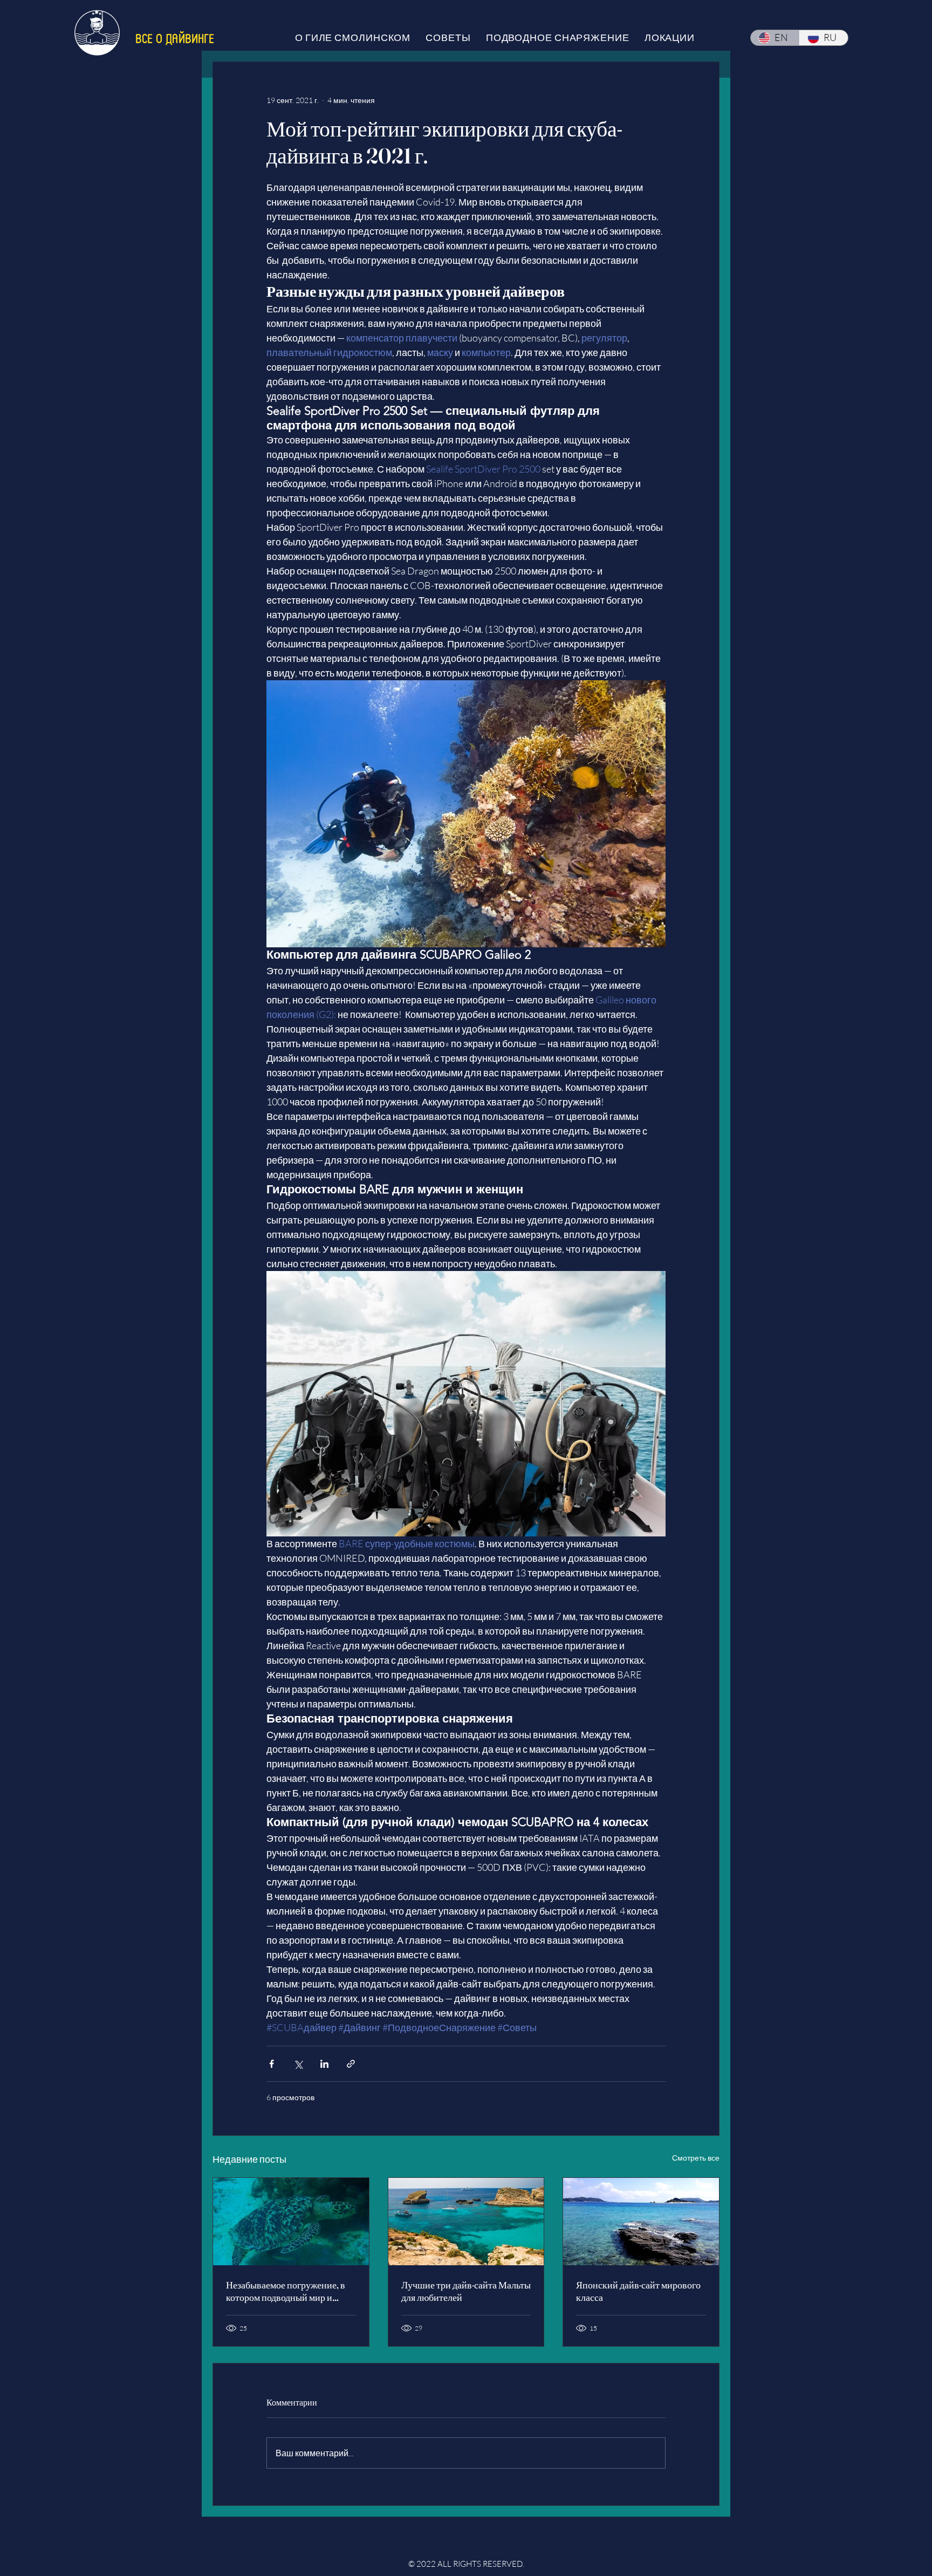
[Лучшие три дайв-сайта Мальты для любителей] (466, 2222)
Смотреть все (696, 2158)
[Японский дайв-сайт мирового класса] (641, 2222)
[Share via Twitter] (298, 2064)
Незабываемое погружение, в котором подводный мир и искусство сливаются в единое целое (288, 2291)
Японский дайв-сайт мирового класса (638, 2291)
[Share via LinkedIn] (324, 2064)
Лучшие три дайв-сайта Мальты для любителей (466, 2291)
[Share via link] (351, 2064)
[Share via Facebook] (272, 2064)
